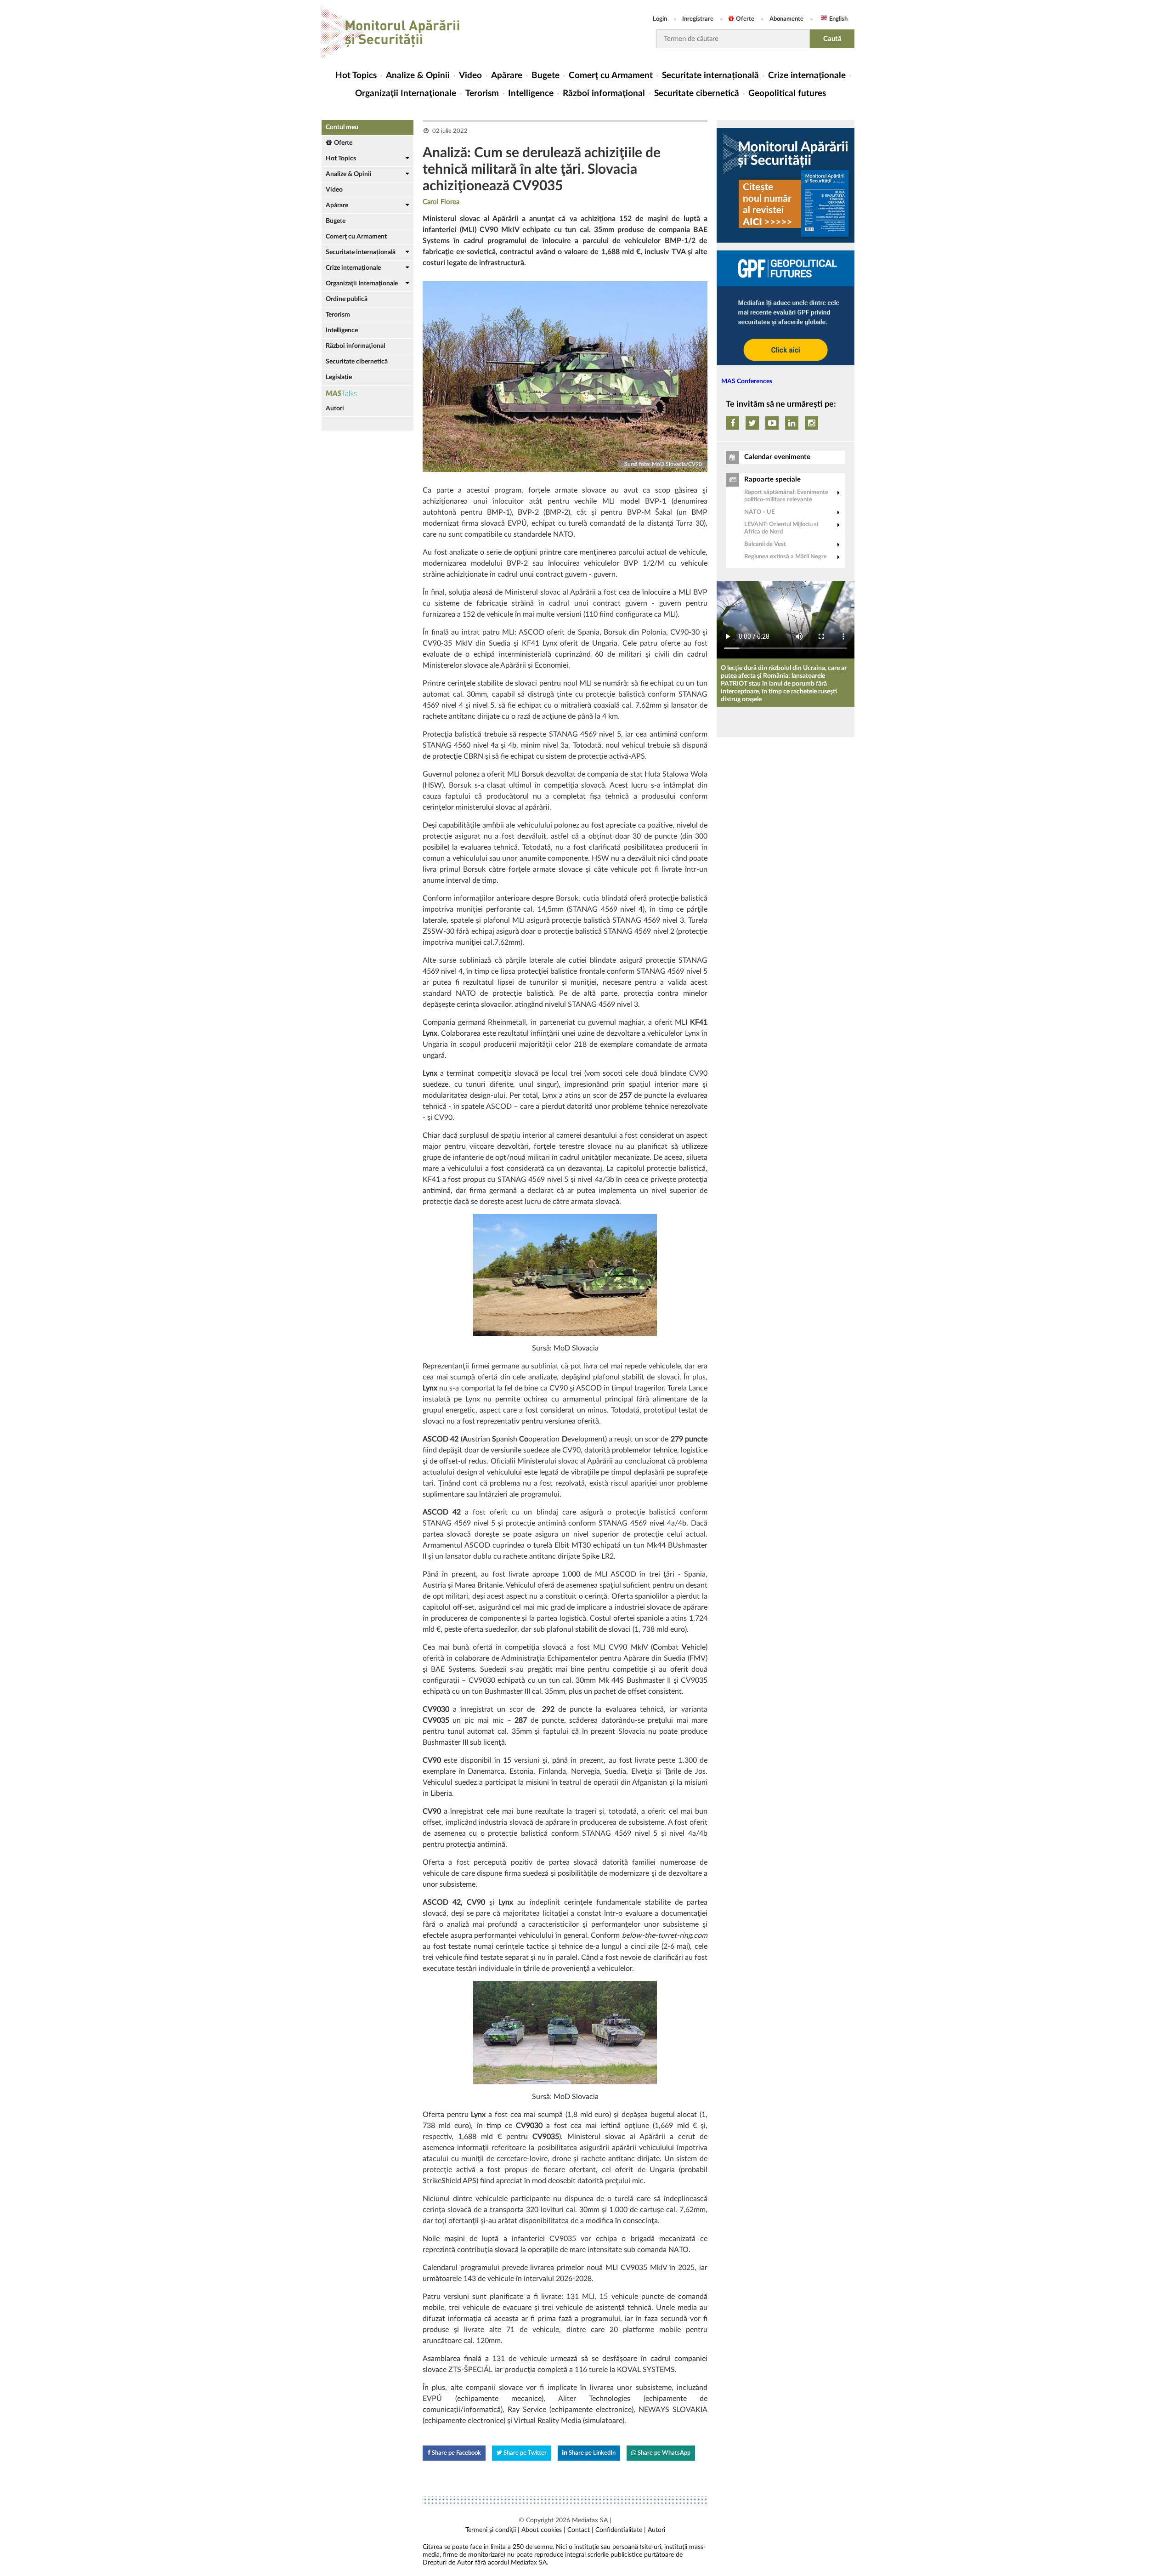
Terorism (482, 94)
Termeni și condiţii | (492, 2530)
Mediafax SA (590, 2520)
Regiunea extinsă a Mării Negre (786, 557)
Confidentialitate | (621, 2530)
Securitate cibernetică (697, 94)
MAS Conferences (747, 381)
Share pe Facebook (456, 2453)
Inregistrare (698, 19)
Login (660, 19)
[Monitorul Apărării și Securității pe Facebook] (732, 423)
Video (470, 76)
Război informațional (604, 94)
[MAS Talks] (367, 393)
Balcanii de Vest (765, 544)
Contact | (580, 2530)
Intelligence (531, 94)
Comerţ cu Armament (611, 76)
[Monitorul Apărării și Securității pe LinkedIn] (792, 423)
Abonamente (786, 19)
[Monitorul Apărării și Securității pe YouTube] (772, 423)
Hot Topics (356, 76)
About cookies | (543, 2530)
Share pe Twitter (524, 2453)
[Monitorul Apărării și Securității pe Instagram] (811, 423)
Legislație (339, 377)
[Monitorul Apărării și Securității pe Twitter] (752, 423)
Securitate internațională (710, 76)
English (838, 19)
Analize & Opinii (418, 76)
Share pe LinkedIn (591, 2453)
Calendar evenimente (777, 457)
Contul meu (342, 127)
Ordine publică (347, 299)
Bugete (546, 76)
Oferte (745, 19)
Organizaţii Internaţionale (406, 94)
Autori (335, 409)
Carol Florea (441, 202)
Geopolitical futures (787, 94)
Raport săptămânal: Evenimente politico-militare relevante (786, 496)
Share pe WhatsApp (663, 2453)
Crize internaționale (807, 76)
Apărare (507, 76)
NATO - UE (759, 512)
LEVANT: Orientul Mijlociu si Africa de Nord (781, 528)
